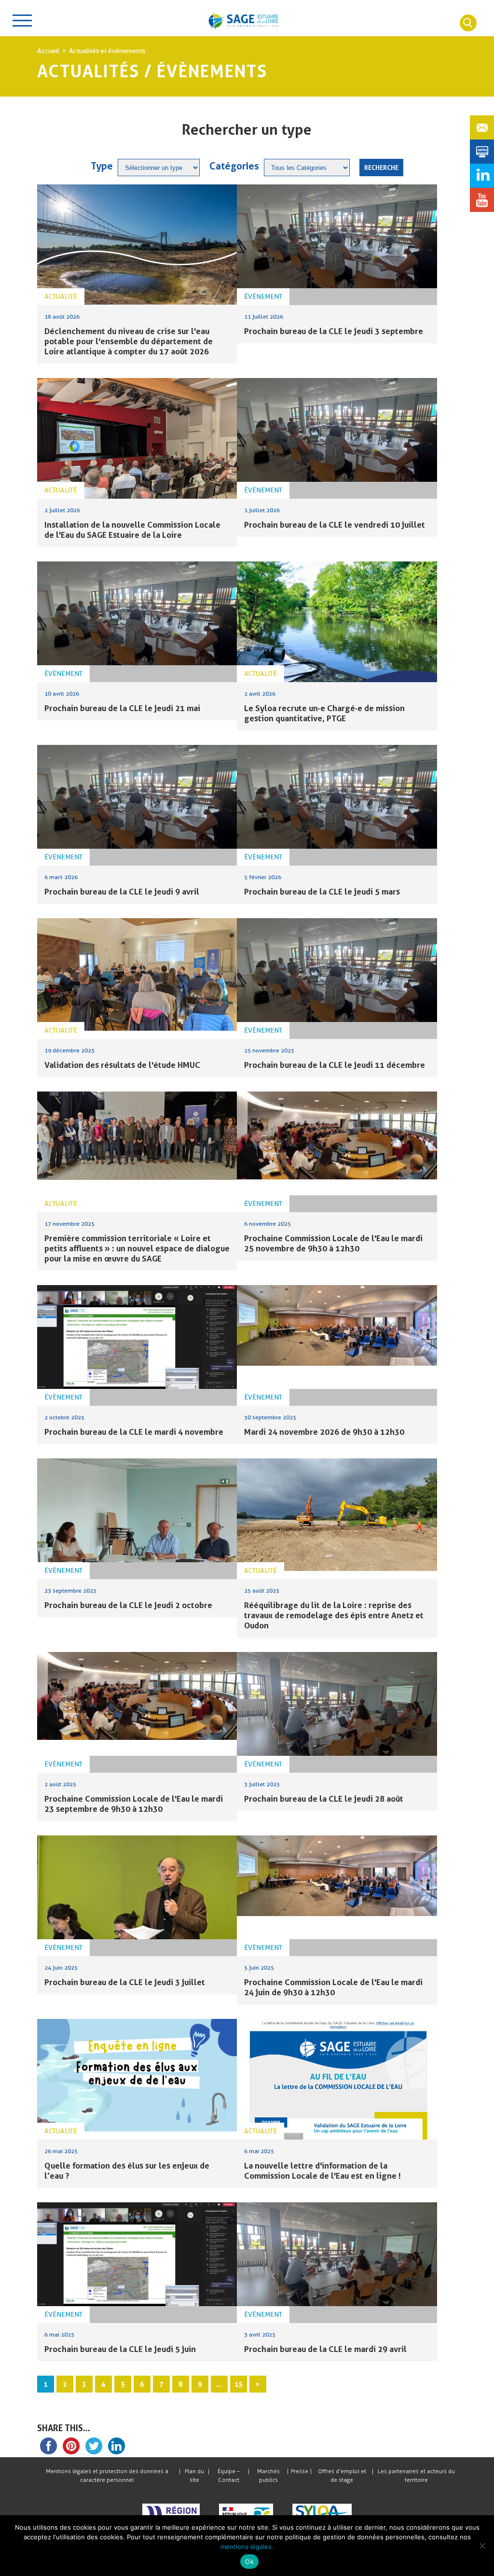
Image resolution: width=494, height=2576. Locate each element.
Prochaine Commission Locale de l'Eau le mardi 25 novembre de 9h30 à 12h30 (333, 1243)
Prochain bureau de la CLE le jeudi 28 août (324, 1799)
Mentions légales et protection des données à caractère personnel (107, 2476)
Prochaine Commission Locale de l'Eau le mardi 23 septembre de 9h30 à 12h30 (134, 1804)
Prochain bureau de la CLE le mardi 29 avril (325, 2349)
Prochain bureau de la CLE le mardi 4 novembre (134, 1432)
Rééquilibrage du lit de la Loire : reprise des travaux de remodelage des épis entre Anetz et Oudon (334, 1615)
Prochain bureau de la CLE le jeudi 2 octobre (128, 1605)
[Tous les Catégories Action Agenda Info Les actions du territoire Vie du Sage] (307, 168)
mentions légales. (247, 2547)
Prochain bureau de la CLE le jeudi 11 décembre (335, 1065)
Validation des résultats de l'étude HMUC (122, 1065)
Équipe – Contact (229, 2476)
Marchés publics (268, 2476)
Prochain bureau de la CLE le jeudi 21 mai (122, 708)
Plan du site (194, 2476)
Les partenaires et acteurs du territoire (416, 2476)
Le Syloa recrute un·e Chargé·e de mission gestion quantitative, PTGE (324, 713)
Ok (249, 2562)
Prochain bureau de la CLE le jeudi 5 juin (120, 2349)
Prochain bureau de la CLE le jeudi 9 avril (122, 891)
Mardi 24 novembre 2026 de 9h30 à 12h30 (324, 1432)
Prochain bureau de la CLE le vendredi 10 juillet (335, 525)
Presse (300, 2471)
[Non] (482, 2546)
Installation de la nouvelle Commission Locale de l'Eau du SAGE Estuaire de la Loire (132, 530)
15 (238, 2384)
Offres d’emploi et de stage (342, 2476)
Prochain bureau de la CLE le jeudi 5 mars (322, 891)
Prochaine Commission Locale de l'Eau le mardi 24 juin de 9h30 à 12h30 (333, 1987)
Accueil (48, 51)
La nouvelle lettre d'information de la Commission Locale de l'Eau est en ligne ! (322, 2170)
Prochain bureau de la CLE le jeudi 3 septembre (334, 331)
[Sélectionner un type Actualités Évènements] (159, 168)
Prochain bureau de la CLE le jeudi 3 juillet (125, 1982)
